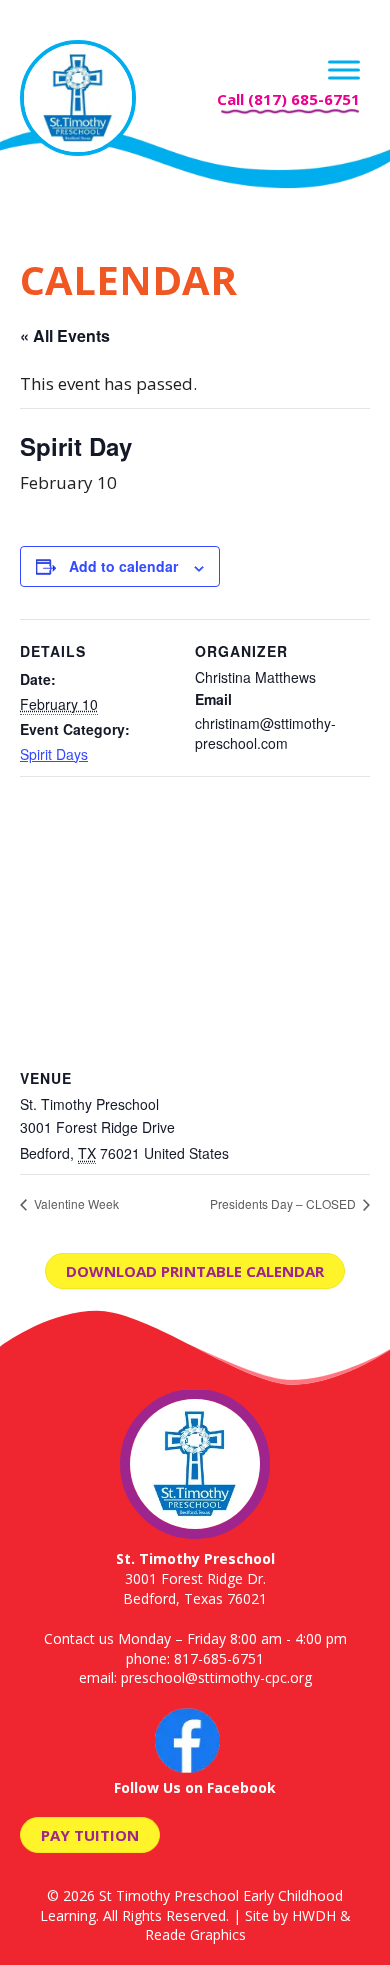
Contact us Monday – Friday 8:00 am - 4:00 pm (195, 1638)
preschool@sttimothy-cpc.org (216, 1677)
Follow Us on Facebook (195, 1787)
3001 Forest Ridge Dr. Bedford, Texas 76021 (195, 1578)
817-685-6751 (219, 1658)
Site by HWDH (290, 1915)
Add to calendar (123, 566)
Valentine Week (75, 1203)
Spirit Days (54, 754)
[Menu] (344, 69)
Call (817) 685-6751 (288, 99)
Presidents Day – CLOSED (284, 1203)
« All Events (65, 335)
